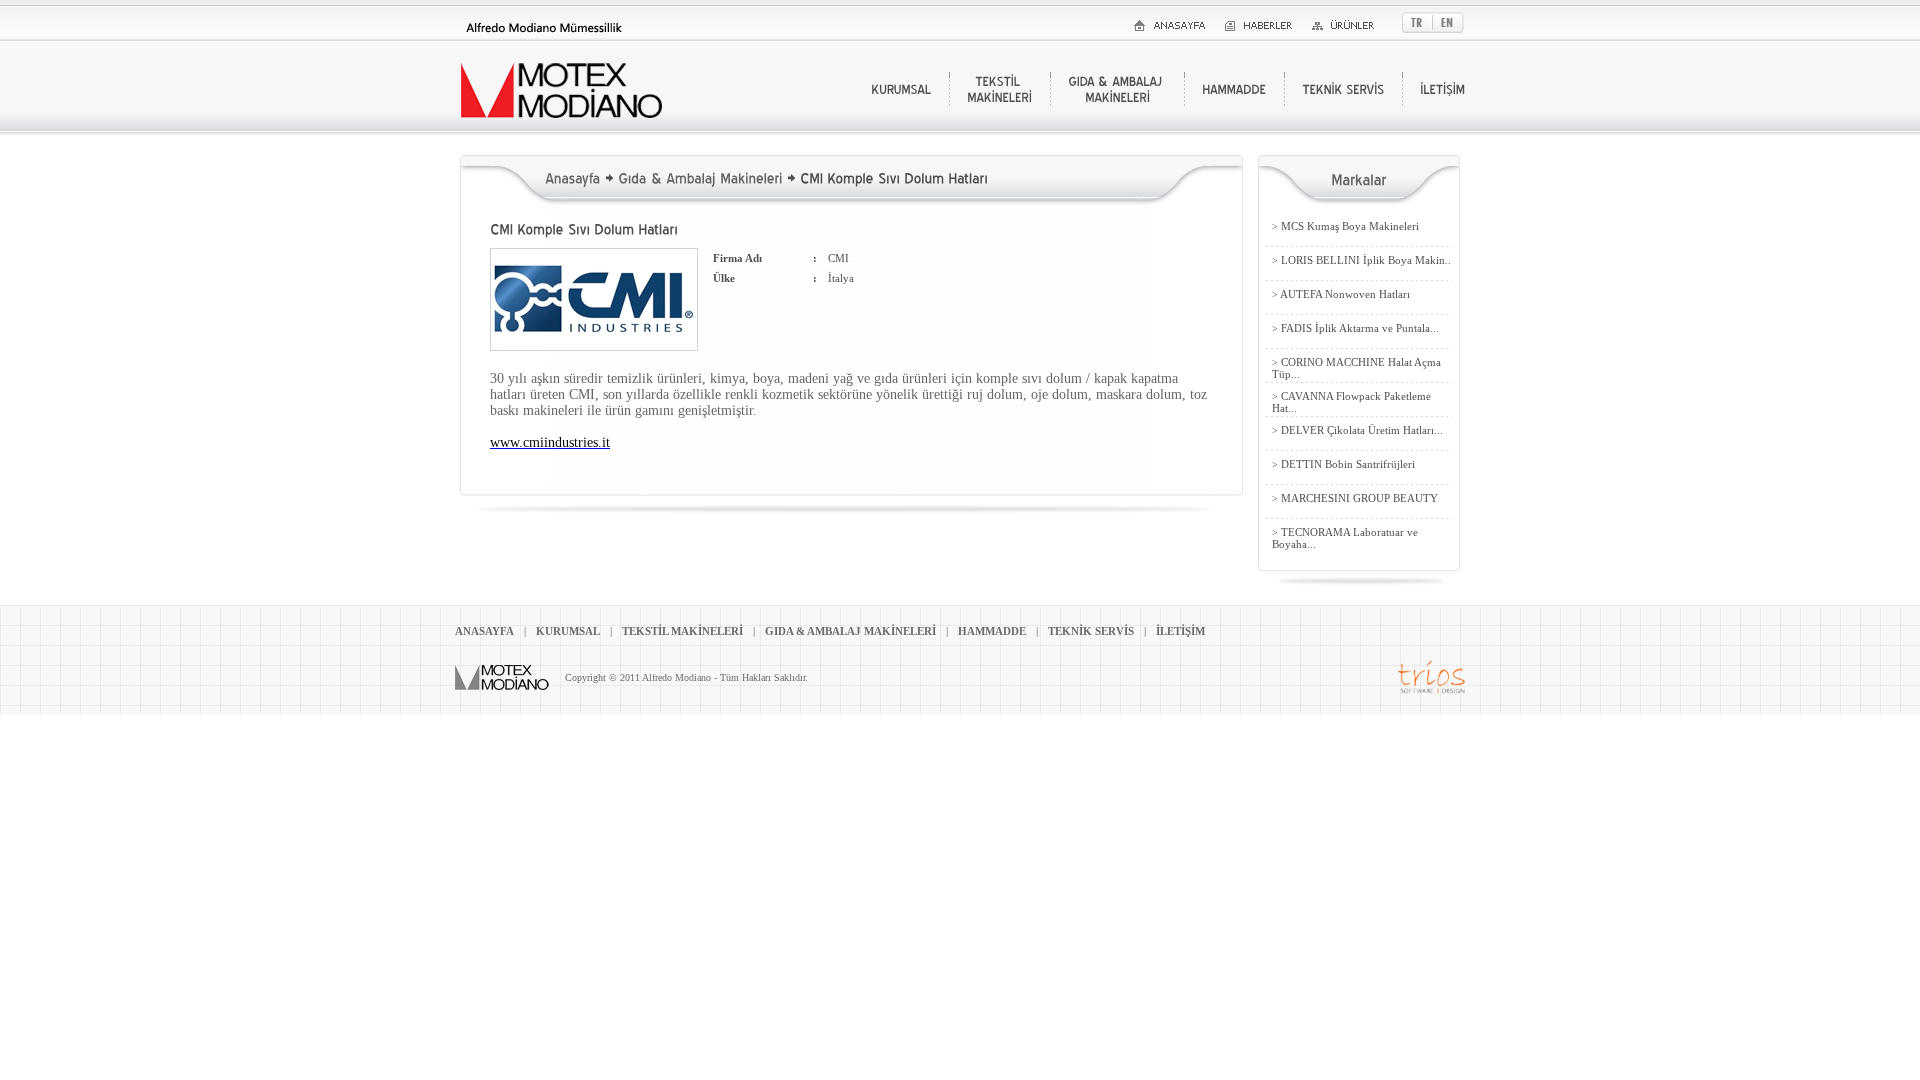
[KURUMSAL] (901, 89)
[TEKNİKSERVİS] (1343, 89)
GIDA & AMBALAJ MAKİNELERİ (850, 631)
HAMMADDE (992, 631)
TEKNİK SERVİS (1091, 631)
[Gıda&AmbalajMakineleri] (700, 177)
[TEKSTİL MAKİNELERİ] (999, 89)
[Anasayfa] (572, 177)
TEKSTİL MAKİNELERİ (682, 631)
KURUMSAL (568, 631)
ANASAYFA (484, 631)
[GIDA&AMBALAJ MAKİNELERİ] (1117, 89)
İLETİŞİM (1180, 631)
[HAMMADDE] (1234, 89)
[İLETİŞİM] (1442, 89)
